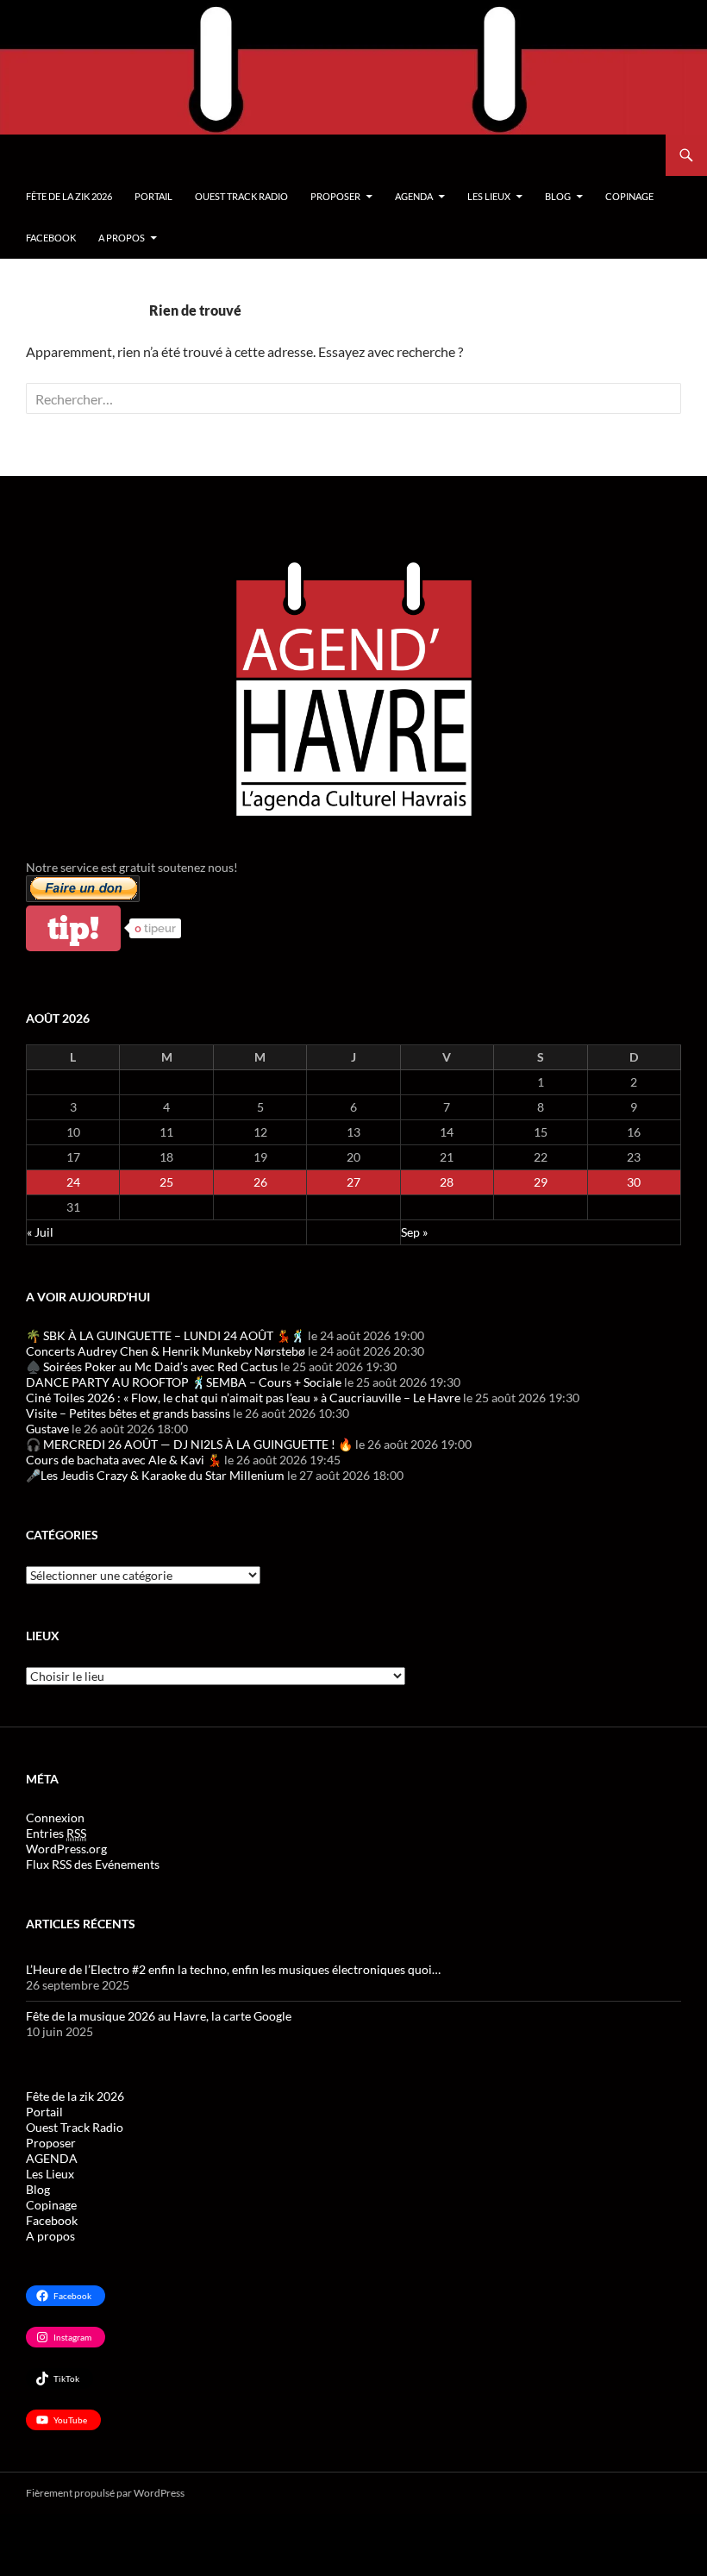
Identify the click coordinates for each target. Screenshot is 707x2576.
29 (541, 1182)
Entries (56, 1833)
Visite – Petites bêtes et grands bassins (128, 1413)
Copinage (629, 196)
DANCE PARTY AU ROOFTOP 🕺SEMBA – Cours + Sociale (184, 1382)
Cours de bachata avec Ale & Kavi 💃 (124, 1460)
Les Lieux (489, 196)
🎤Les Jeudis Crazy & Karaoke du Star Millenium (155, 1475)
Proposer (335, 196)
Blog (558, 196)
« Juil (40, 1232)
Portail (153, 196)
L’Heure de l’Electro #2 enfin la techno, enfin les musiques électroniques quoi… (233, 1969)
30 (634, 1182)
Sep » (414, 1232)
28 (447, 1182)
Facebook (51, 238)
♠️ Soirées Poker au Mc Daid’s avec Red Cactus (152, 1366)
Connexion (55, 1818)
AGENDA (414, 196)
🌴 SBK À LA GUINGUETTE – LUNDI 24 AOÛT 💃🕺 (166, 1335)
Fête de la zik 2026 (69, 196)
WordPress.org (66, 1849)
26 (260, 1182)
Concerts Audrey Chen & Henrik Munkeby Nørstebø (166, 1351)
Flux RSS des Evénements (93, 1864)
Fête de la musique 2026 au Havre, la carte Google (159, 2016)
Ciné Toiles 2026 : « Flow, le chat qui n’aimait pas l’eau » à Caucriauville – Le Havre (243, 1398)
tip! (73, 928)
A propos (122, 238)
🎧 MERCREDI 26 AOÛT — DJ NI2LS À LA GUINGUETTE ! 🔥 (189, 1444)
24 (73, 1182)
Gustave (47, 1429)
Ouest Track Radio (241, 196)
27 (353, 1182)
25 (166, 1182)
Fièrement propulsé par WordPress (105, 2493)
